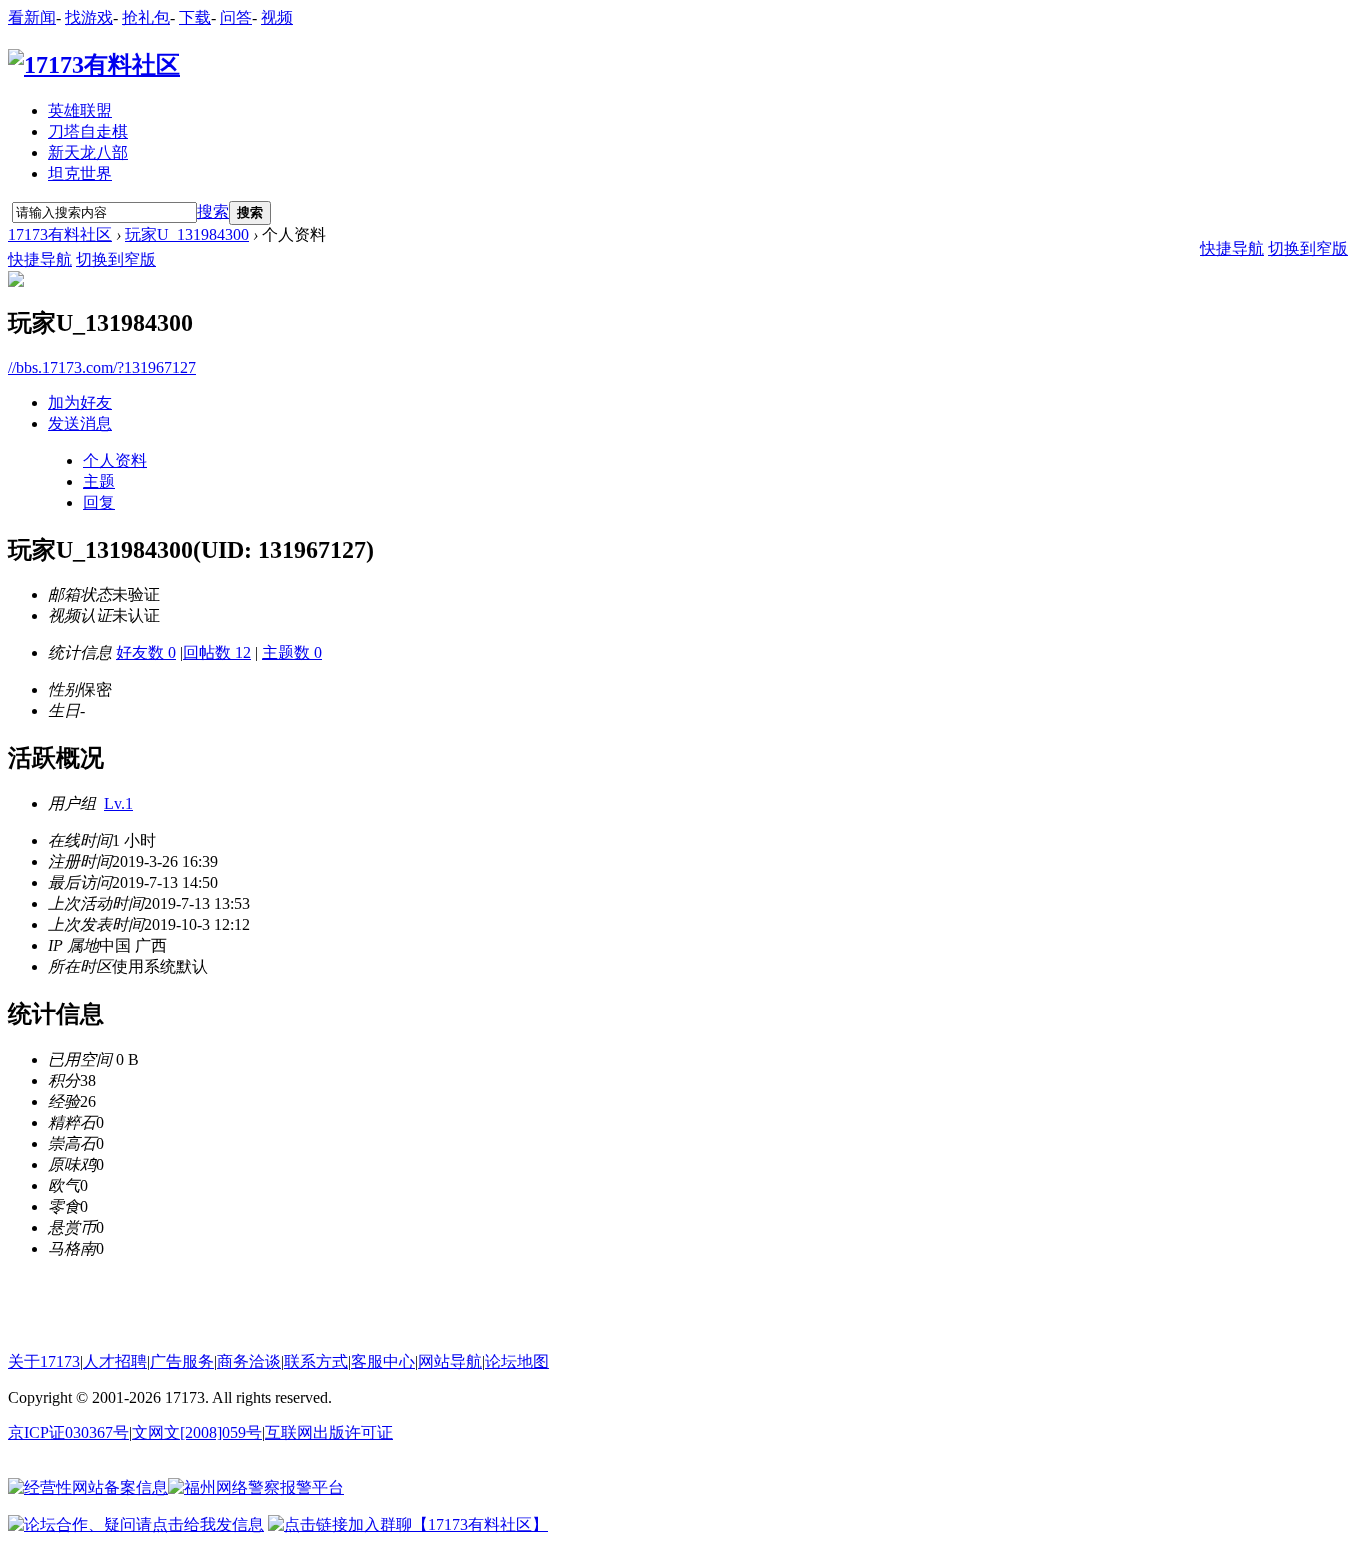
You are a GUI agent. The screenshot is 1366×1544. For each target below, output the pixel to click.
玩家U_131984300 (187, 234)
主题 (99, 481)
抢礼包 (146, 17)
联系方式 (316, 1361)
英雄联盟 (80, 110)
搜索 (213, 211)
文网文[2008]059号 (197, 1432)
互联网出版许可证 (329, 1432)
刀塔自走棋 (88, 131)
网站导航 (450, 1361)
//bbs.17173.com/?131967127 (102, 367)
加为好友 (80, 402)
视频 (277, 17)
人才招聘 (115, 1361)
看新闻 (32, 17)
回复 (99, 502)
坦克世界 (80, 173)
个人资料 (115, 460)
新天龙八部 (88, 152)
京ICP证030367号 (68, 1432)
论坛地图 (517, 1361)
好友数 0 (146, 652)
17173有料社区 (60, 234)
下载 (195, 17)
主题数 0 (292, 652)
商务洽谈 (249, 1361)
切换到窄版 (116, 259)
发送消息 (80, 423)
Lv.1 (118, 803)
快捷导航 (40, 259)
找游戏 (89, 17)
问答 (236, 17)
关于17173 (44, 1361)
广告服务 (182, 1361)
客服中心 (383, 1361)
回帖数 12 (217, 652)
